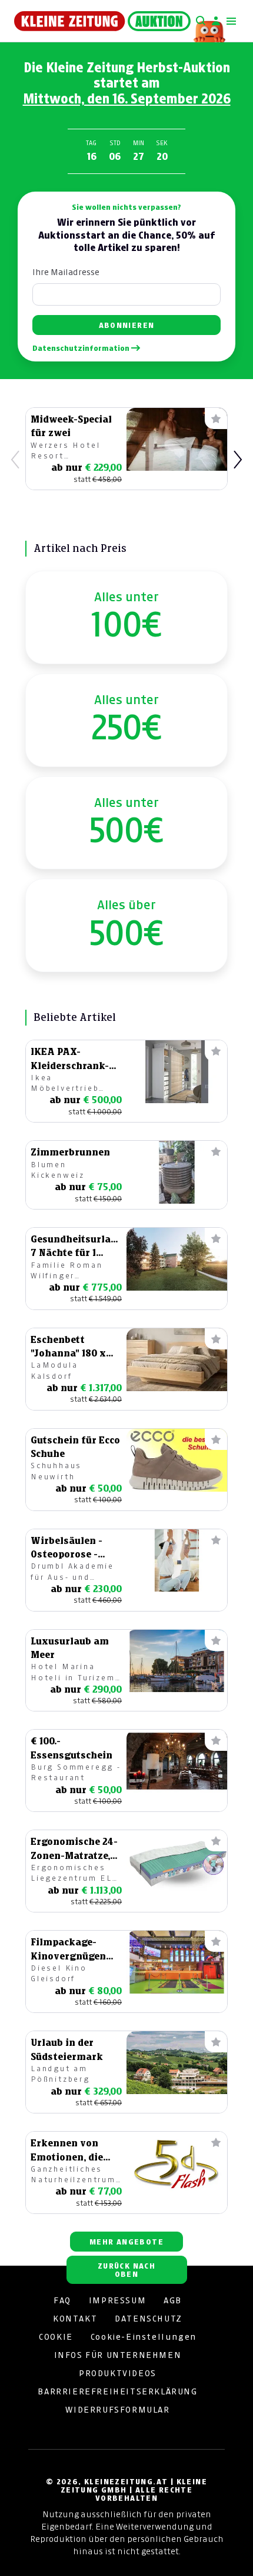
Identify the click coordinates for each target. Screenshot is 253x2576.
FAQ (62, 2300)
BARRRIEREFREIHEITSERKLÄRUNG (117, 2391)
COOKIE (56, 2337)
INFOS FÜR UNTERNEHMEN (118, 2355)
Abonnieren (127, 325)
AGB (173, 2300)
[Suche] (201, 21)
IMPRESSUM (117, 2300)
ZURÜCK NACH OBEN (126, 2270)
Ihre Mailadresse (66, 272)
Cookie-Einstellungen (144, 2337)
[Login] (216, 21)
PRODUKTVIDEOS (118, 2373)
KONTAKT (75, 2319)
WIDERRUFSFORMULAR (117, 2410)
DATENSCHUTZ (149, 2319)
